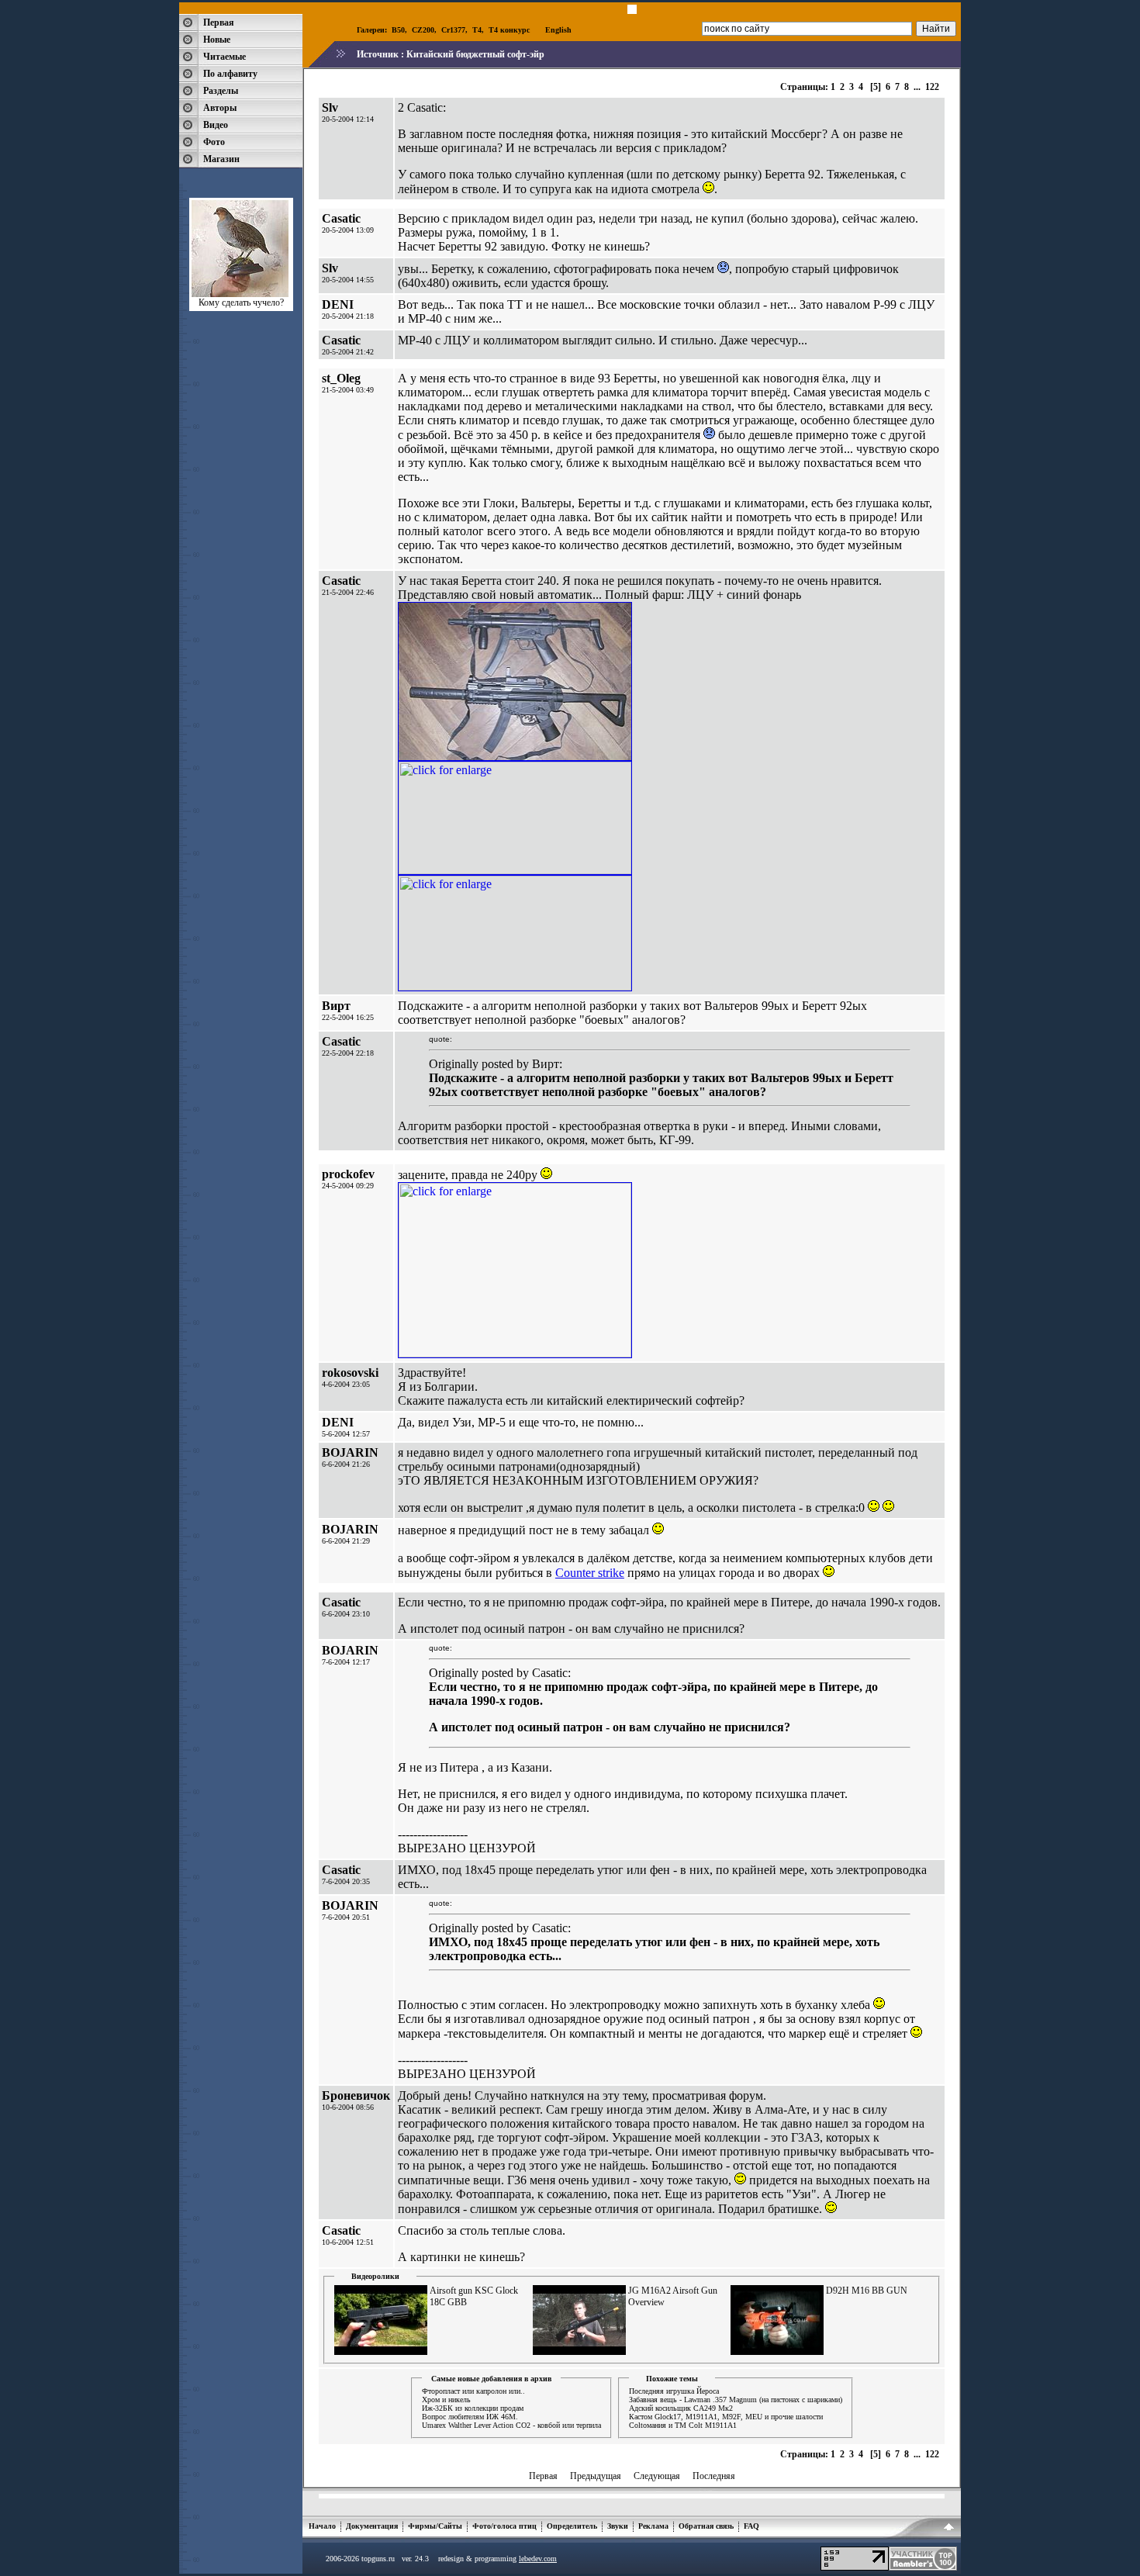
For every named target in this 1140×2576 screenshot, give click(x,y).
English (558, 30)
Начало (322, 2526)
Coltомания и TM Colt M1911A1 (683, 2425)
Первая (219, 22)
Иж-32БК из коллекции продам (473, 2408)
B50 (398, 30)
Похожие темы (672, 2379)
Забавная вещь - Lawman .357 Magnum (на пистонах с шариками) (736, 2400)
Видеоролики (375, 2276)
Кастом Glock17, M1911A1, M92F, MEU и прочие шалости (726, 2417)
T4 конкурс (509, 30)
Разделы (221, 91)
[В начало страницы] (949, 2529)
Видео (216, 125)
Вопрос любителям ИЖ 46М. (470, 2417)
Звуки (618, 2526)
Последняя (714, 2476)
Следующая (657, 2476)
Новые (217, 40)
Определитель (572, 2526)
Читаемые (225, 57)
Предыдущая (596, 2476)
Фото (214, 142)
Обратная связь (706, 2526)
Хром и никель (446, 2400)
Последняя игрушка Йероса (674, 2391)
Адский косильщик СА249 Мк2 (681, 2408)
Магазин (221, 159)
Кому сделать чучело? (241, 303)
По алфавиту (230, 74)
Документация (372, 2526)
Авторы (220, 108)
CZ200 (423, 30)
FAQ (751, 2526)
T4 (477, 30)
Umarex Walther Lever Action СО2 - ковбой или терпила (511, 2425)
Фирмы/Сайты (435, 2526)
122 (932, 87)
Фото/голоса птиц (504, 2526)
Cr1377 (453, 30)
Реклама (653, 2526)
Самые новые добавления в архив (491, 2379)
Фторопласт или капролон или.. (473, 2391)
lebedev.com (538, 2559)
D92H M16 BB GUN (867, 2291)
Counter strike (590, 1573)
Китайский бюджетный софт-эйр (475, 54)
